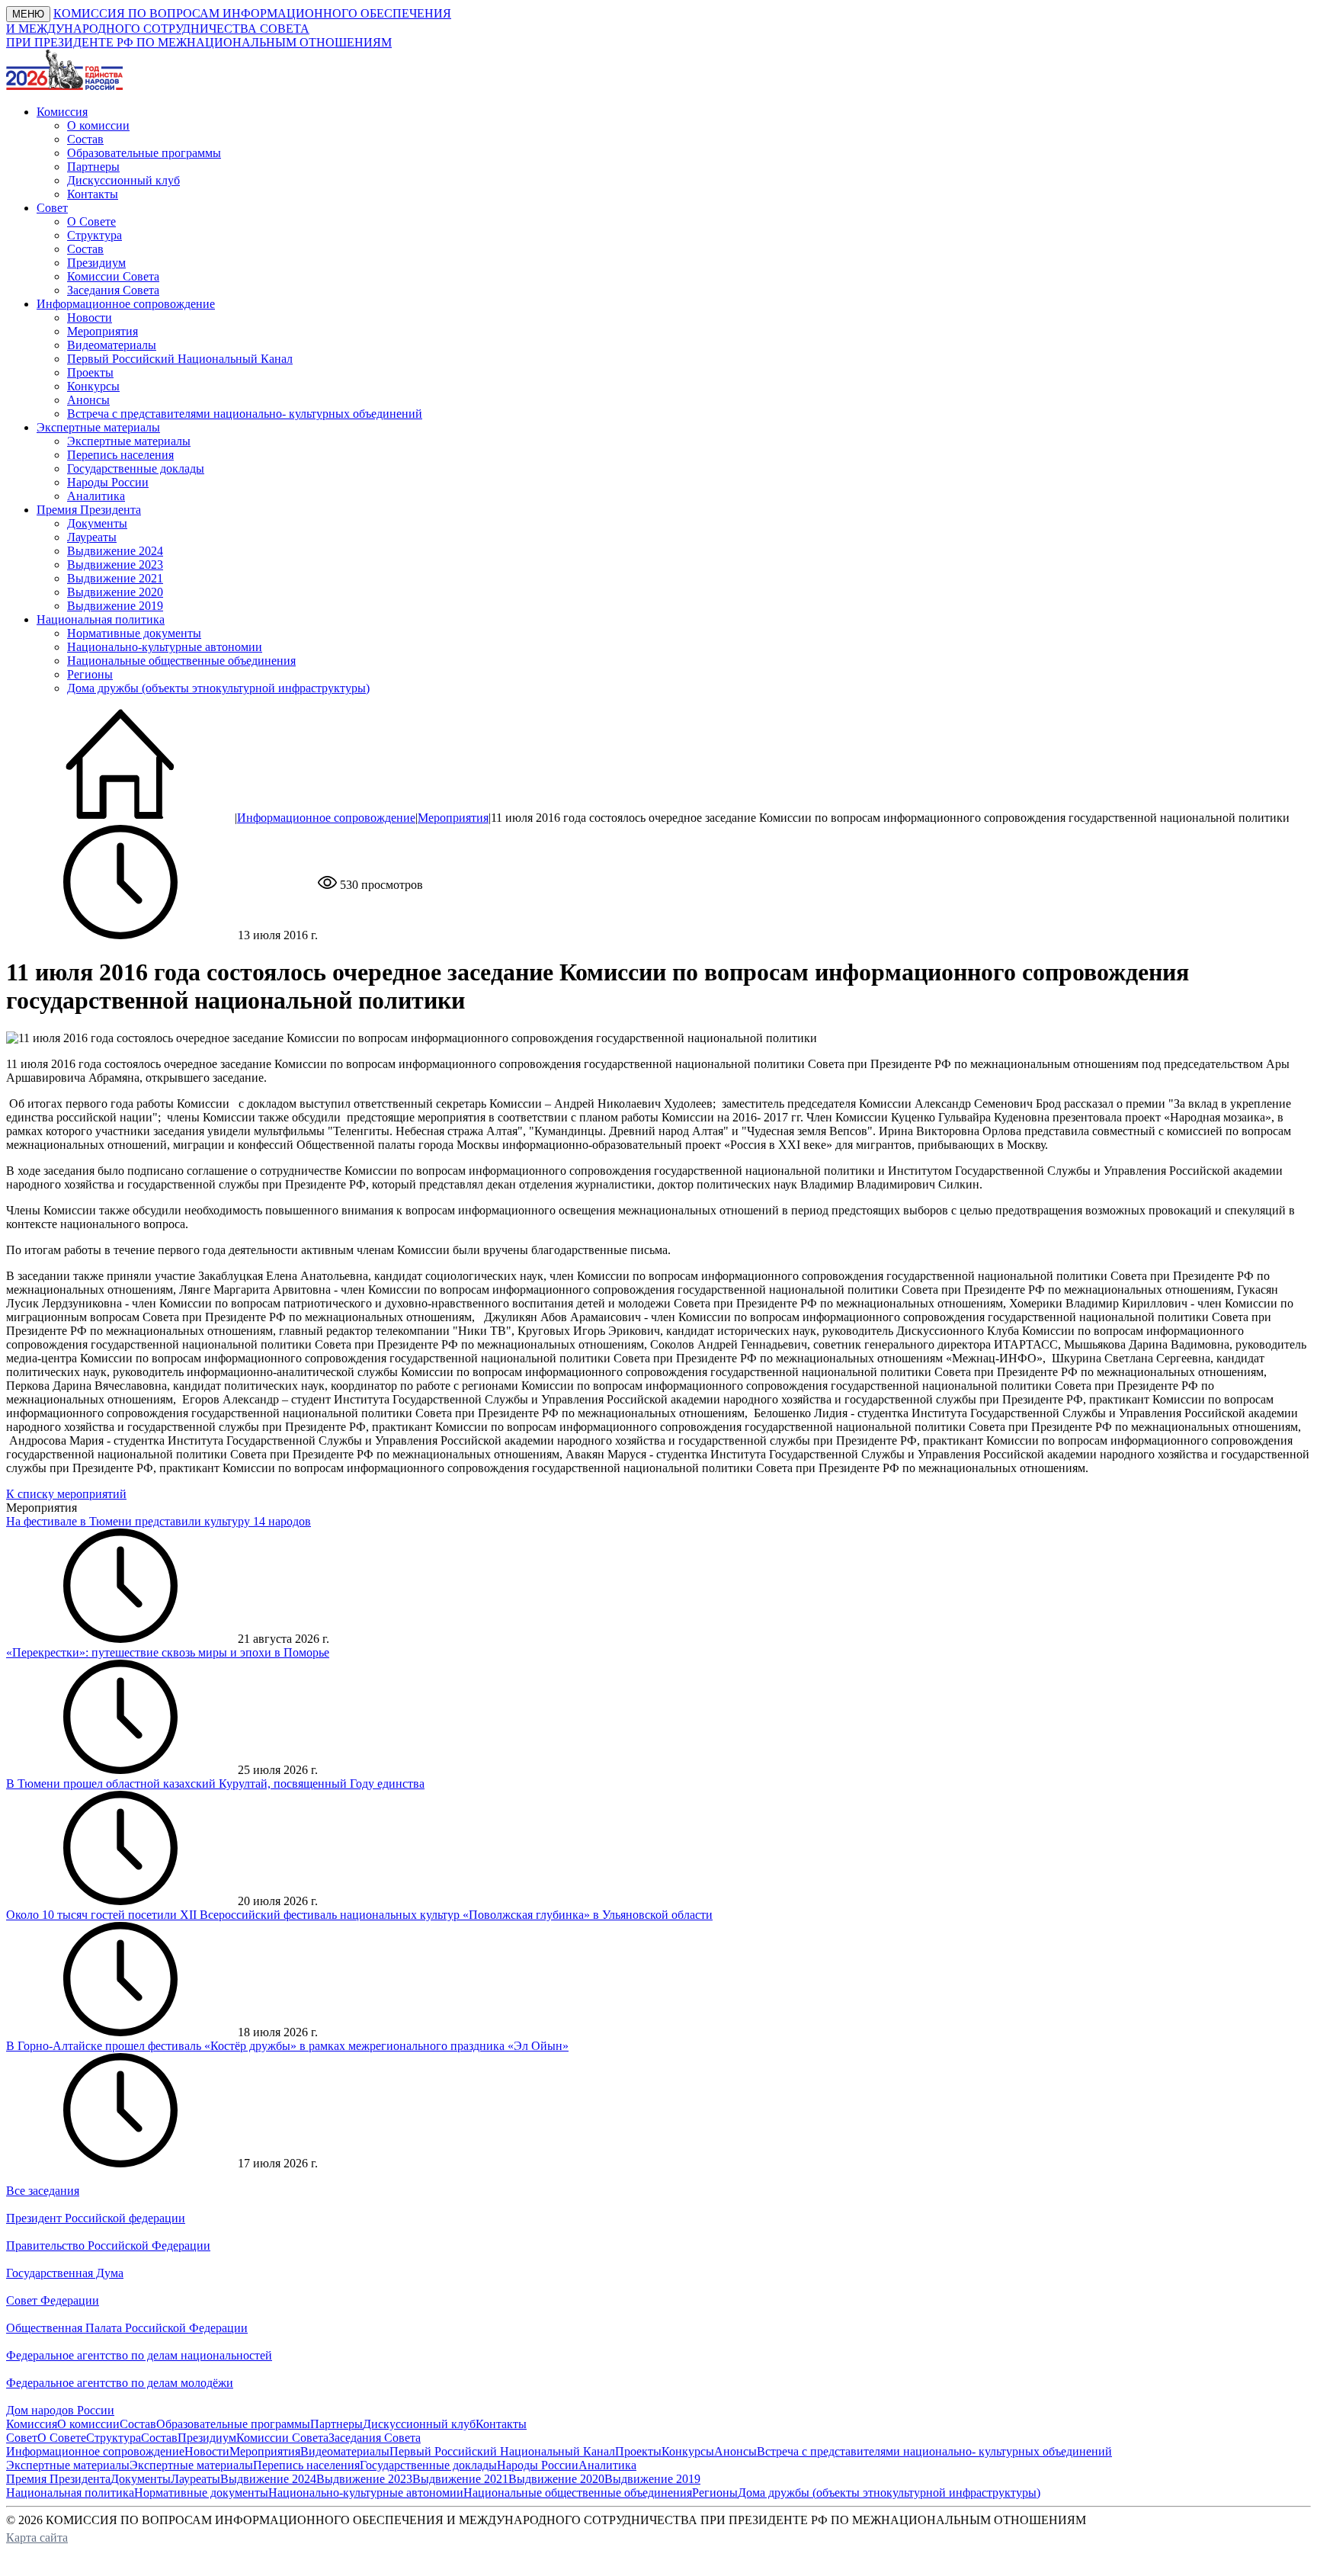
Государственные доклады (136, 468)
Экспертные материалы (129, 441)
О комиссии (98, 125)
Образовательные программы (144, 153)
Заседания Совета (113, 290)
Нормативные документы (134, 633)
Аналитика (96, 496)
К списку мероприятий (66, 1494)
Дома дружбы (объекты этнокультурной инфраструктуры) (218, 688)
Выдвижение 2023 (115, 565)
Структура (95, 235)
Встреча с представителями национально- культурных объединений (245, 414)
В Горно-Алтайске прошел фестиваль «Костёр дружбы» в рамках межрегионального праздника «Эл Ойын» (287, 2046)
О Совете (91, 221)
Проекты (90, 372)
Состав (85, 139)
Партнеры (93, 167)
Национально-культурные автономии (165, 647)
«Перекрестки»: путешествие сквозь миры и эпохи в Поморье (168, 1652)
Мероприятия (103, 331)
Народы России (108, 482)
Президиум (96, 263)
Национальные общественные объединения (181, 661)
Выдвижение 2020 (115, 592)
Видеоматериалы (112, 345)
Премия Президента (58, 2479)
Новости (90, 318)
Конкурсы (93, 386)
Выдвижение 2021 (115, 578)
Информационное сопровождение (326, 818)
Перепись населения (120, 455)
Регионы (90, 674)
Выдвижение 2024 (115, 551)
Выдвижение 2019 (115, 606)
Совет (22, 2438)
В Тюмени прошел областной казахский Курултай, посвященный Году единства (215, 1784)
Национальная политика (70, 2493)
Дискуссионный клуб (123, 180)
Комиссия (32, 2424)
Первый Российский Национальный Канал (180, 359)
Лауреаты (92, 537)
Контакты (93, 194)
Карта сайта (37, 2538)
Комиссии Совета (113, 276)
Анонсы (88, 400)
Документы (97, 523)
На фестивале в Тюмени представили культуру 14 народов (159, 1521)
